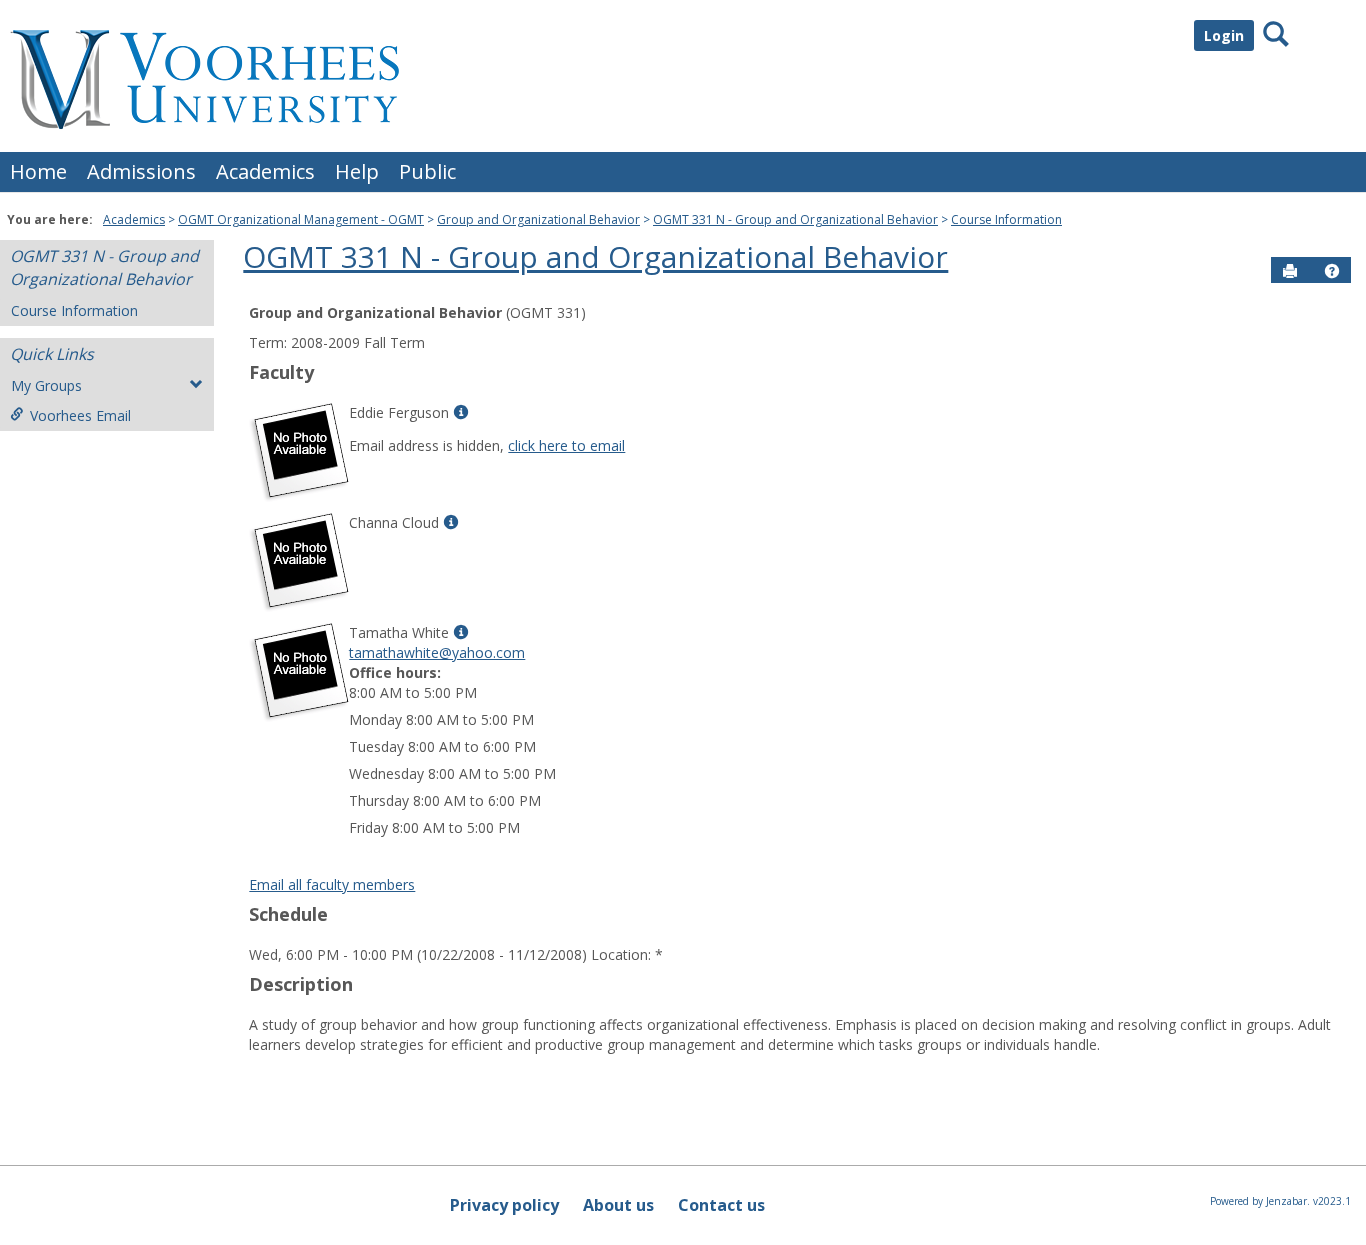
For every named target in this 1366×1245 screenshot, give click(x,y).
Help (357, 171)
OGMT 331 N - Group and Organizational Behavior (795, 219)
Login (1224, 35)
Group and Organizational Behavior (538, 219)
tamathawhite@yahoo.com (437, 652)
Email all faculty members (332, 884)
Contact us (721, 1205)
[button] (1332, 271)
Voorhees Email (80, 415)
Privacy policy (504, 1205)
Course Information (1006, 219)
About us (618, 1205)
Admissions (141, 171)
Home (38, 171)
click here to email (566, 445)
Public (427, 171)
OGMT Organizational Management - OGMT (301, 219)
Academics (265, 171)
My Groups (46, 385)
